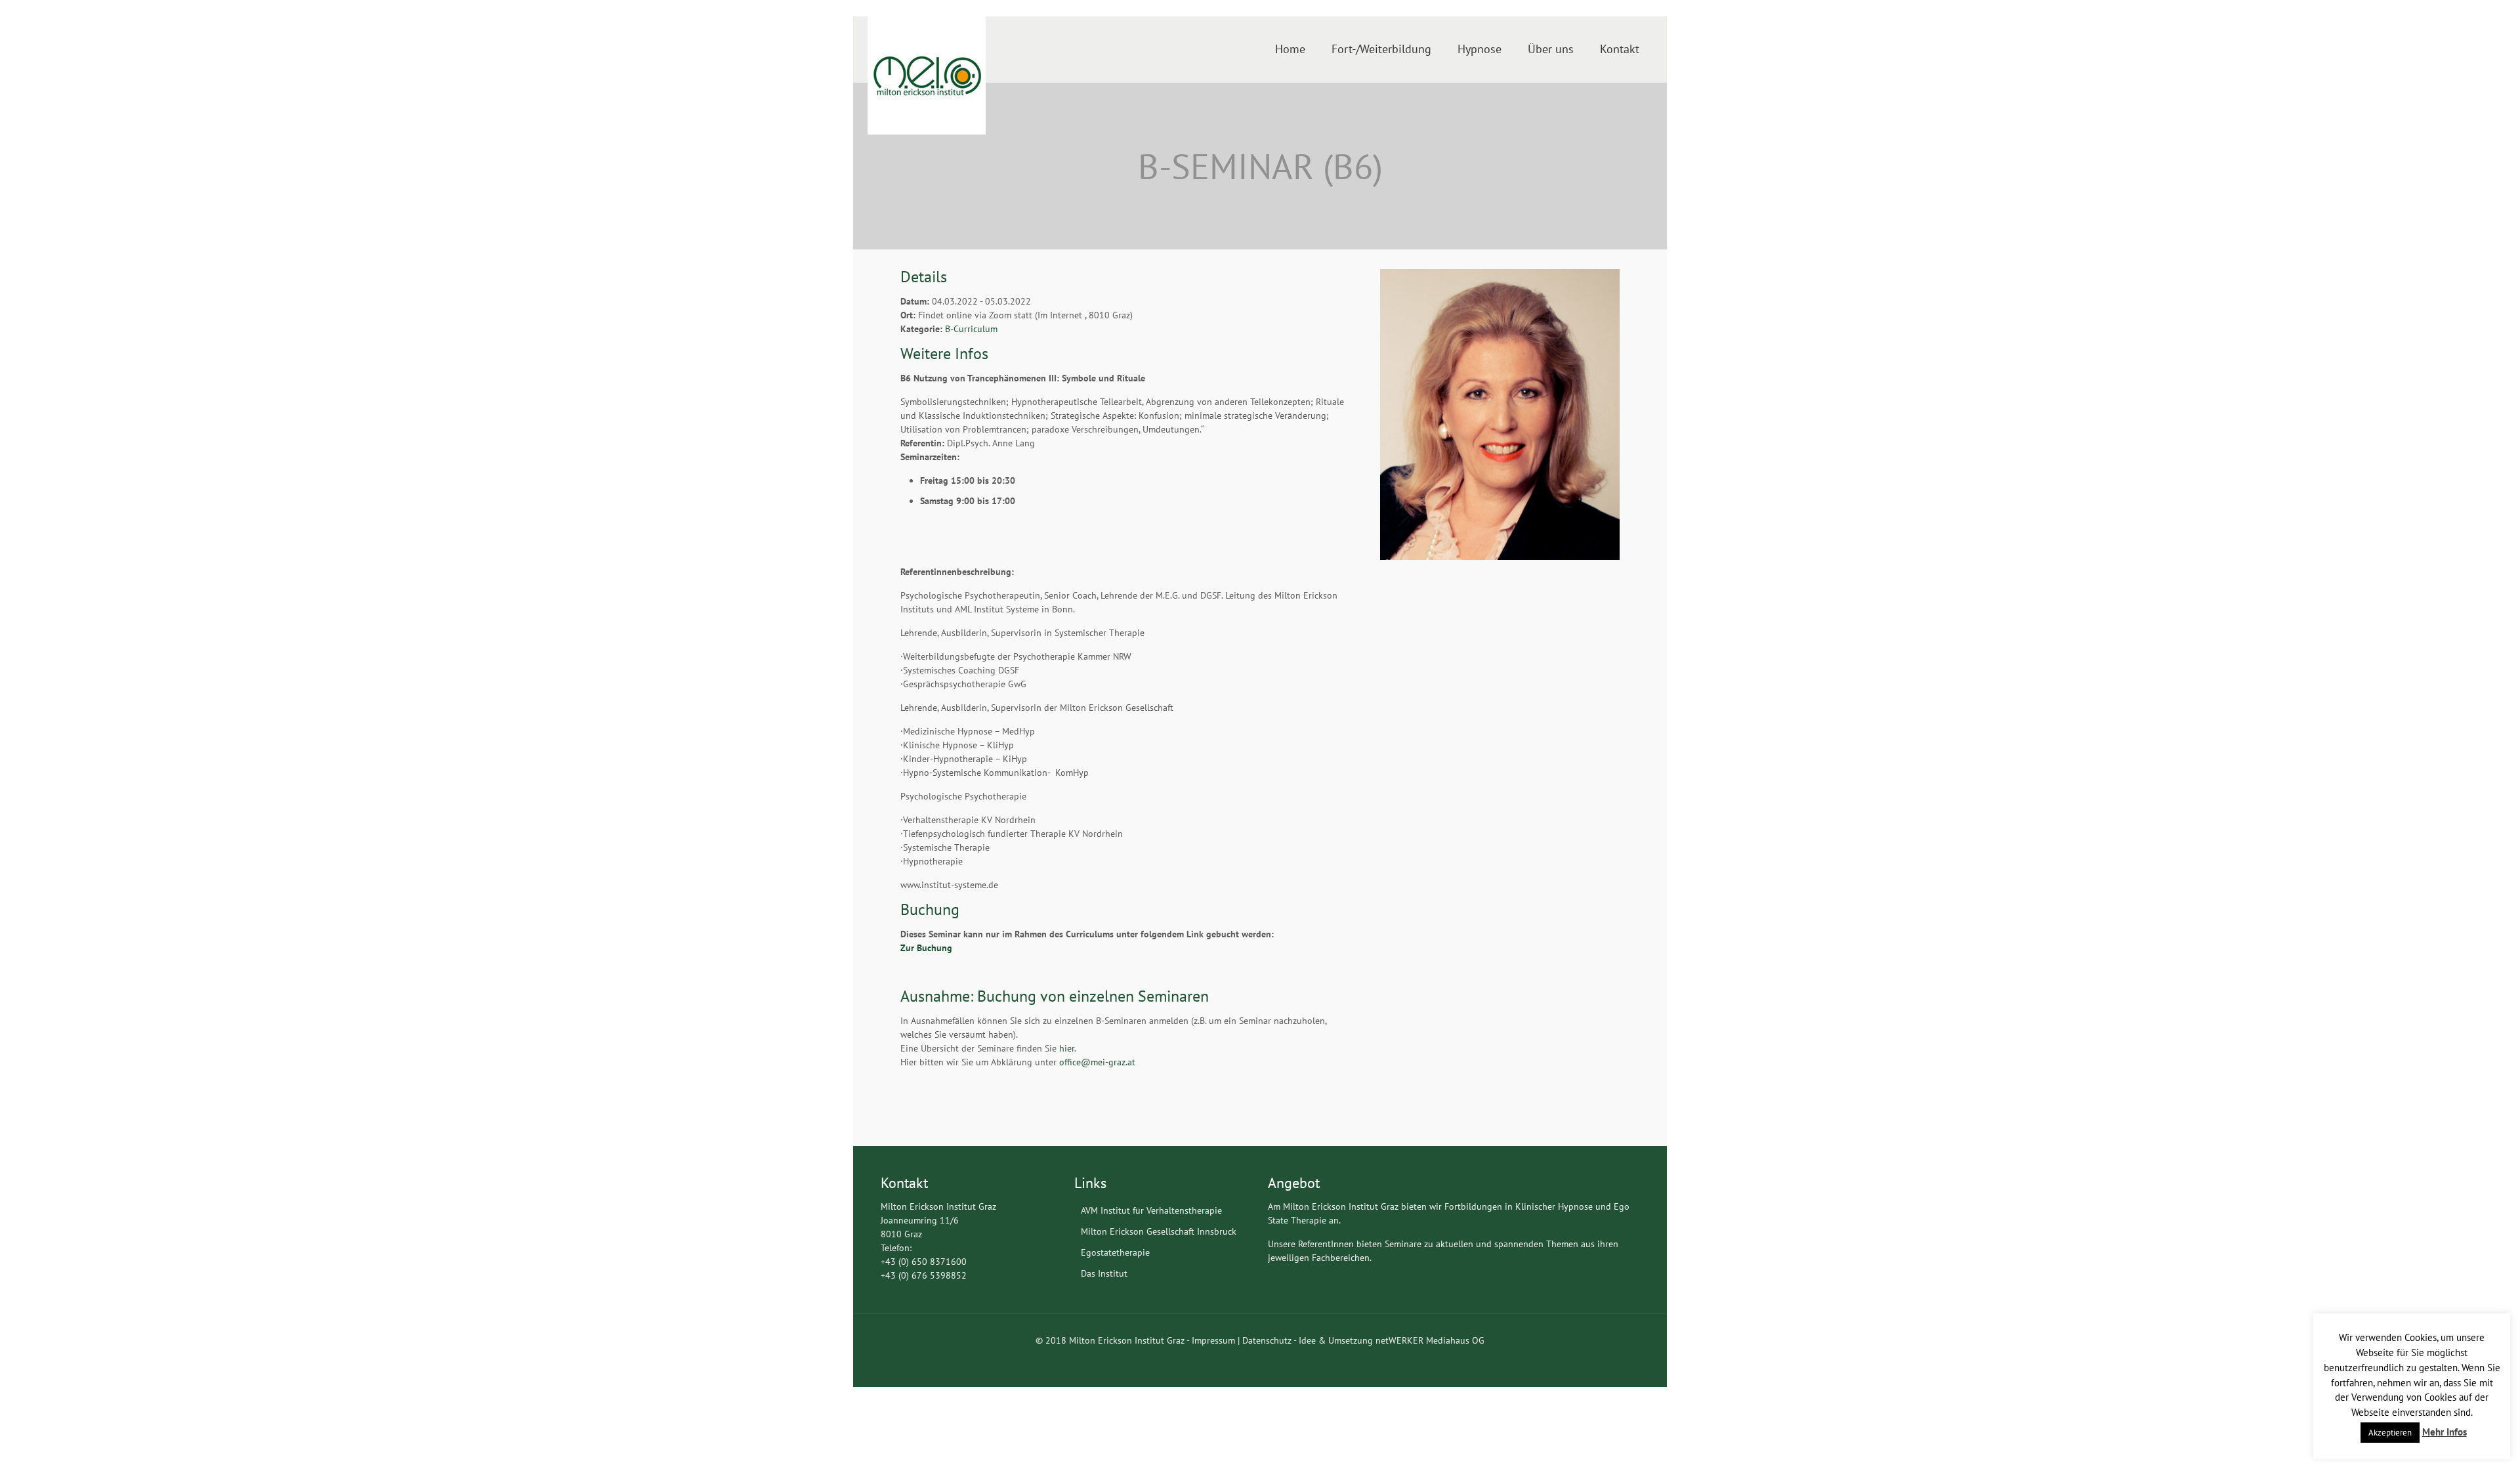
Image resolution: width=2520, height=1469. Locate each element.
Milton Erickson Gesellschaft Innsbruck (1159, 1231)
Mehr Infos (2445, 1432)
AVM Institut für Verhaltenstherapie (1151, 1210)
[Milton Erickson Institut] (927, 75)
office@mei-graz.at (1097, 1062)
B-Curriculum (971, 329)
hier (1067, 1048)
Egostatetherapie (1115, 1252)
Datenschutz (1267, 1340)
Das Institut (1104, 1273)
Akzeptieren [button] (2390, 1433)
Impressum (1213, 1340)
